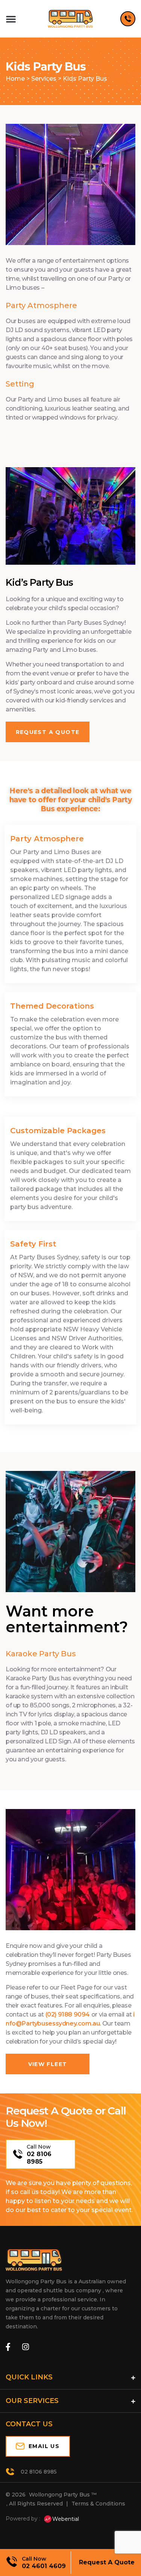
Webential (66, 2519)
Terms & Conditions (98, 2504)
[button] (11, 19)
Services (44, 79)
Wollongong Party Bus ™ (63, 2495)
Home (15, 79)
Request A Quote (107, 2562)
